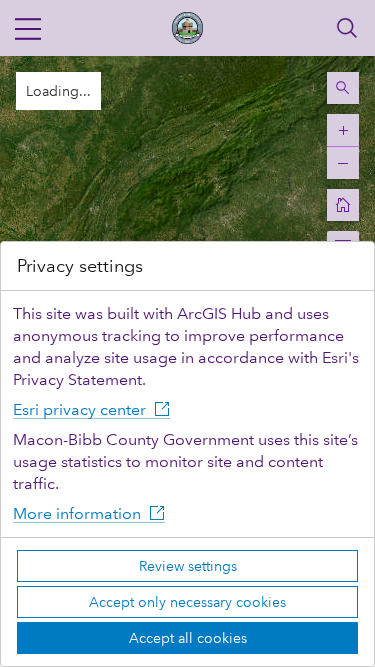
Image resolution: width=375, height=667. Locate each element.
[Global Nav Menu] (28, 28)
